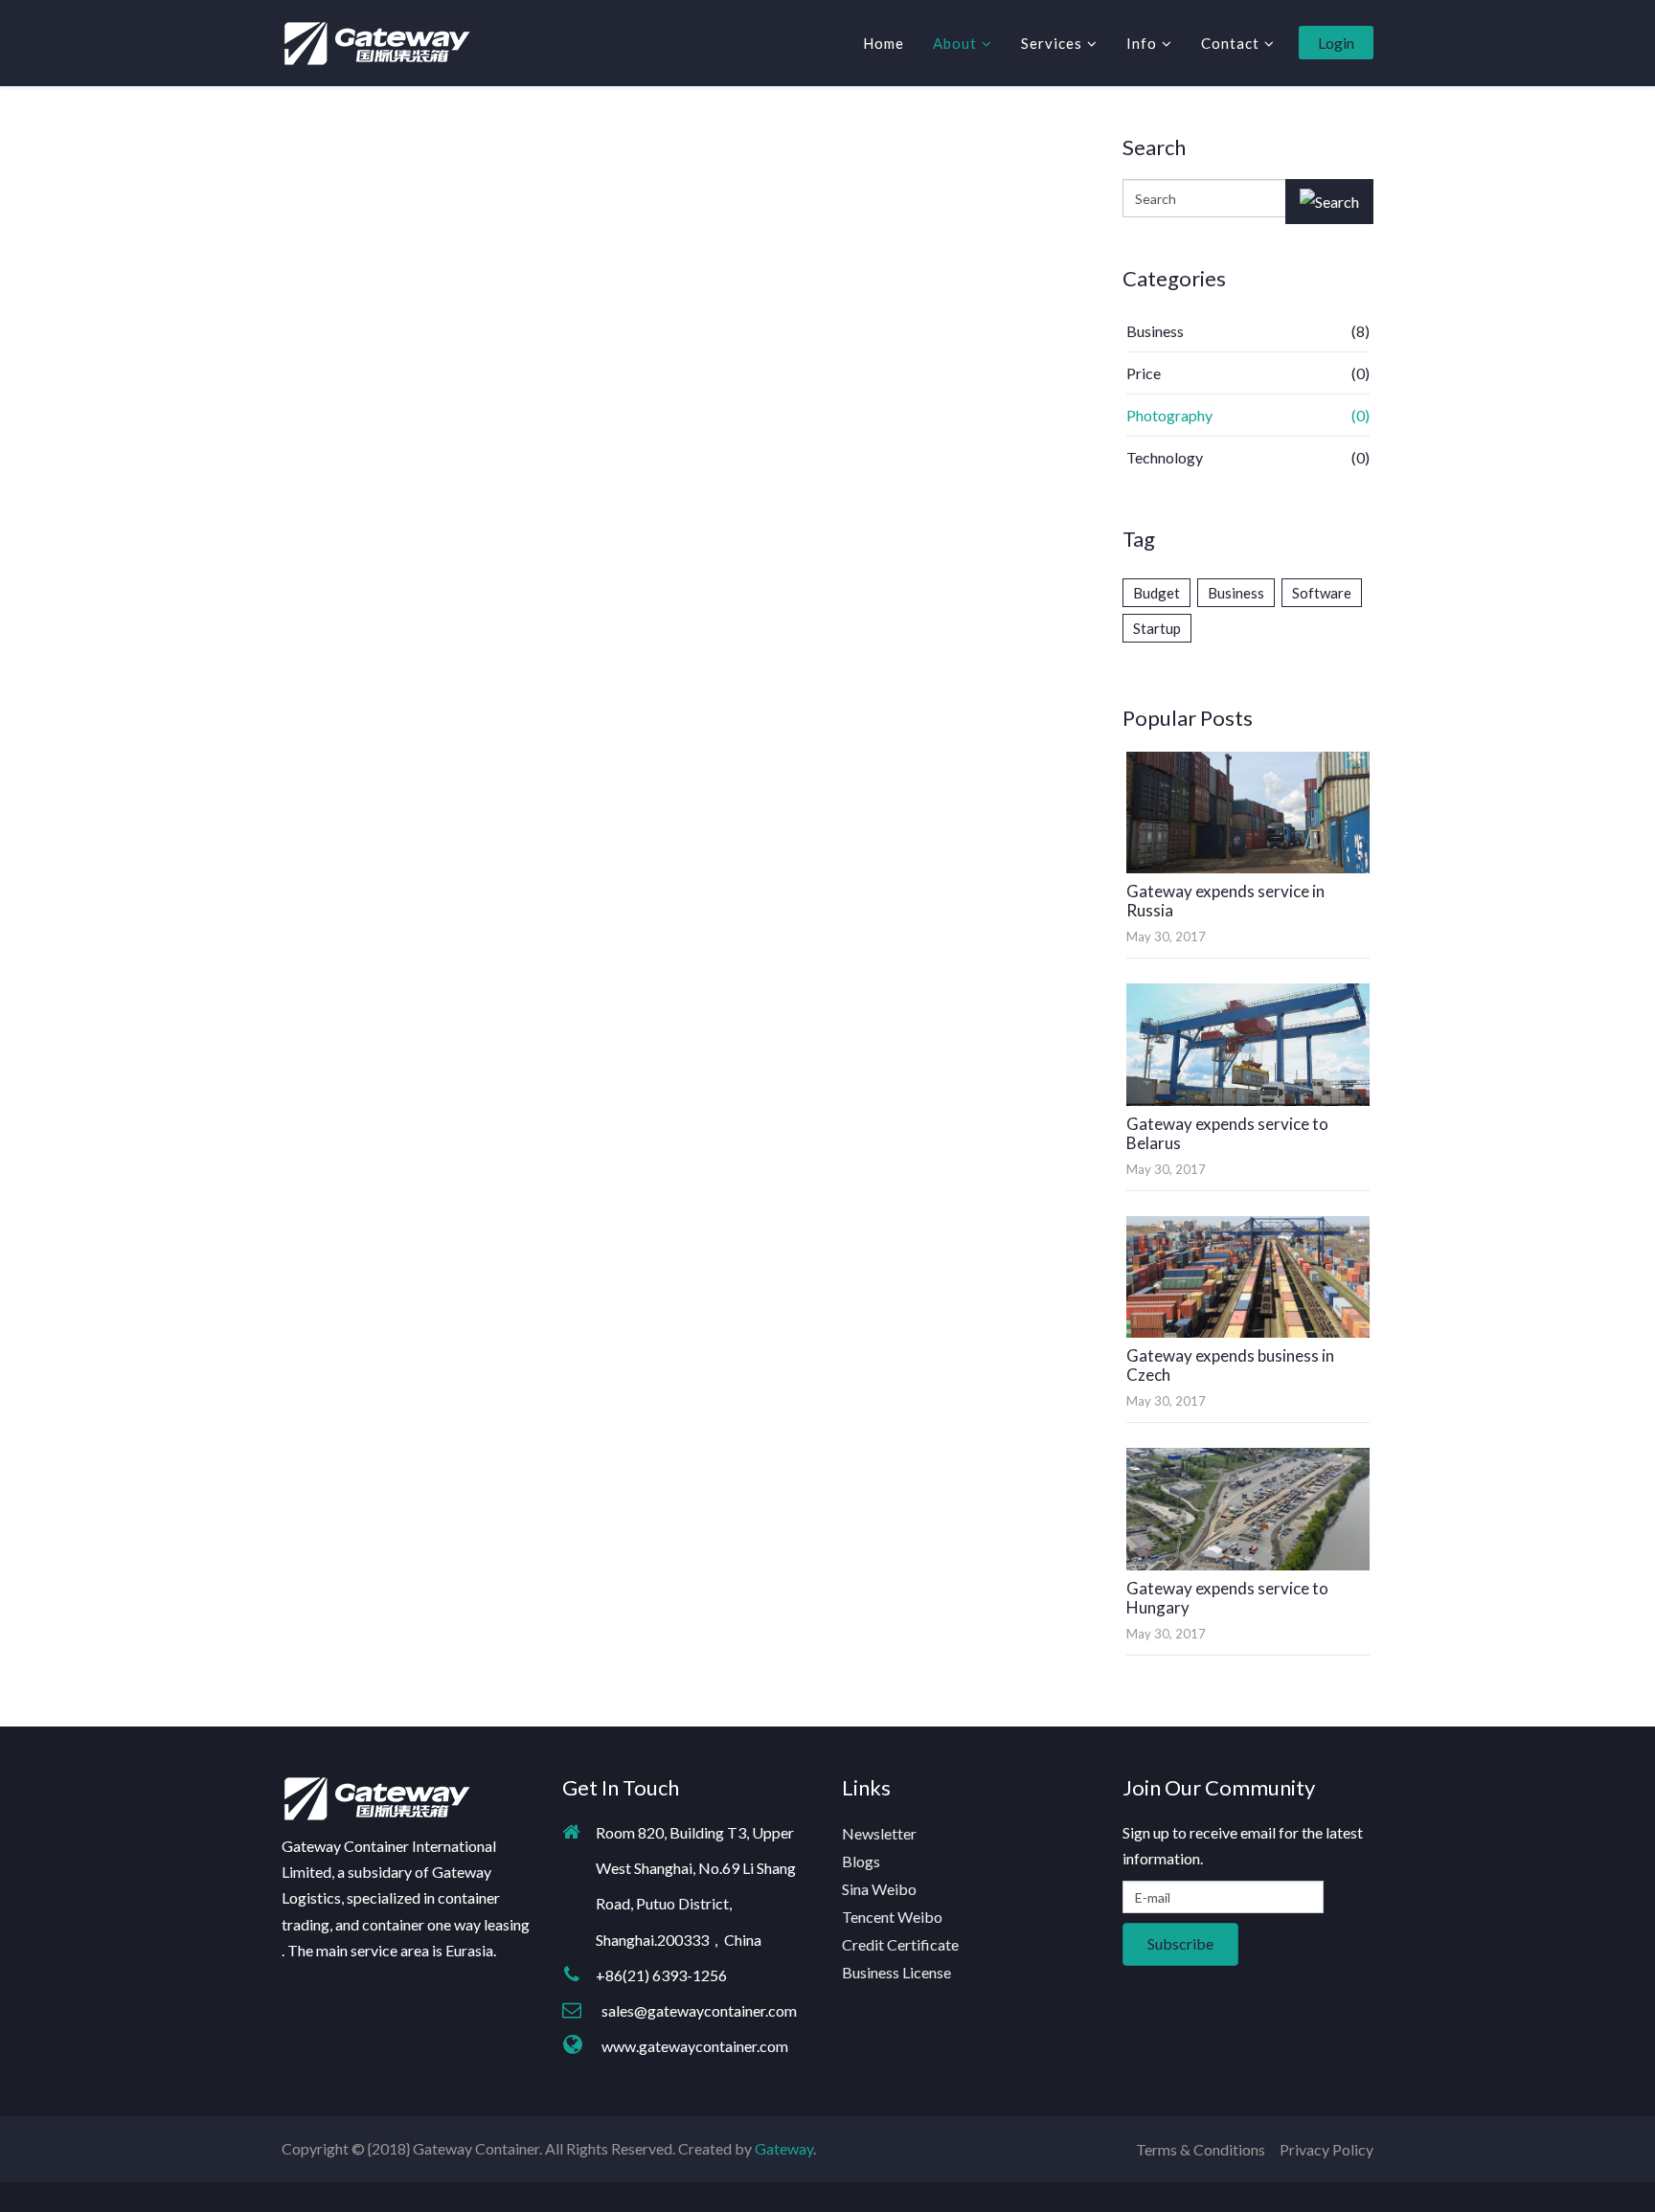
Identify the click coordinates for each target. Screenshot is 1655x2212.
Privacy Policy (1326, 2149)
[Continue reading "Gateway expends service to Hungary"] (1248, 1509)
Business (1236, 593)
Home (884, 43)
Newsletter (879, 1833)
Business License (896, 1972)
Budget (1156, 593)
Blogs (861, 1861)
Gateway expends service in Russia (1225, 901)
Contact (1230, 43)
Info (1142, 43)
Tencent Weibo (892, 1917)
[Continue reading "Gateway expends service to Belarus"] (1248, 1044)
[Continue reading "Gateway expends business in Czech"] (1248, 1277)
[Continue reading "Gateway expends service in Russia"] (1248, 813)
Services (1052, 43)
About (955, 43)
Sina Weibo (879, 1889)
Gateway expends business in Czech (1230, 1365)
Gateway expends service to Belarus (1227, 1133)
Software (1322, 593)
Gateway (784, 2148)
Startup (1157, 628)
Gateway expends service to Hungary (1227, 1598)
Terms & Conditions (1201, 2149)
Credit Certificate (900, 1944)
